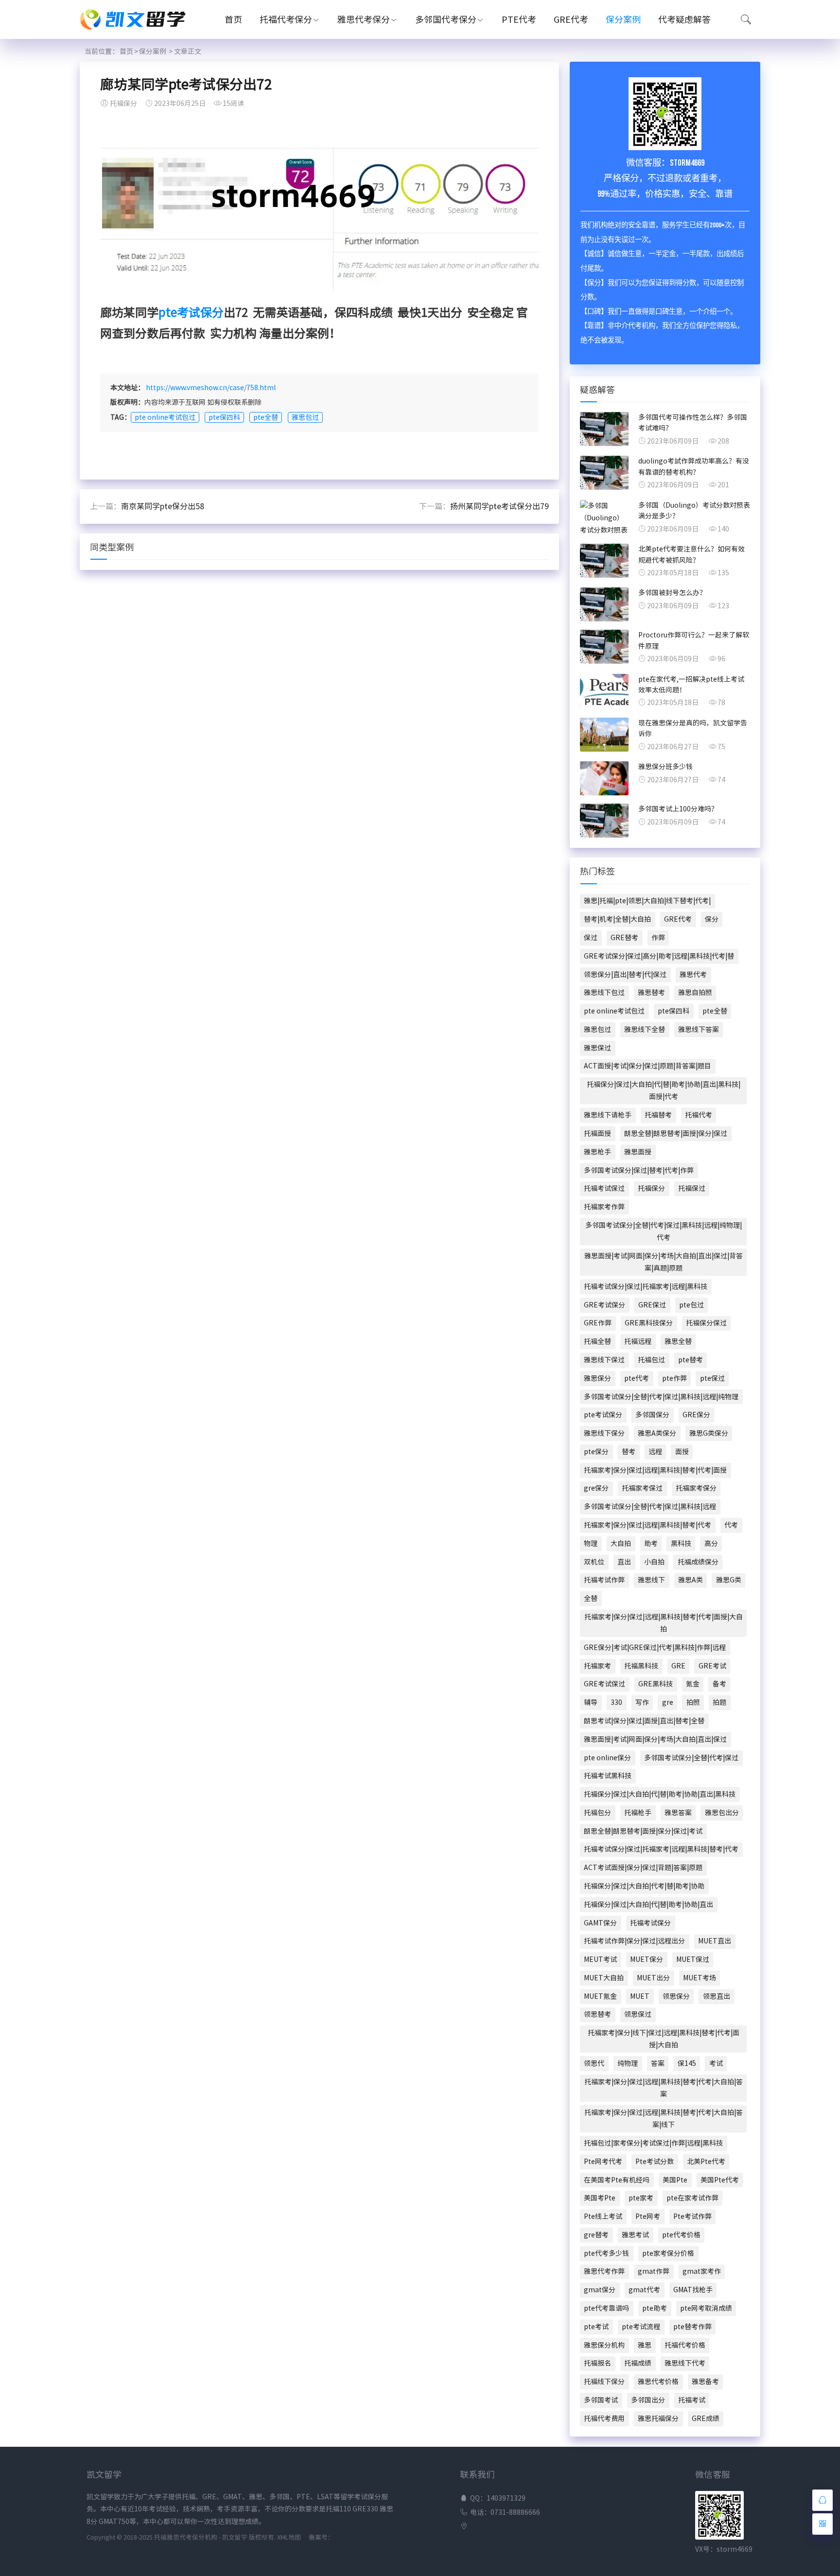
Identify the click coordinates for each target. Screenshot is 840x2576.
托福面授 (597, 1133)
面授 (682, 1452)
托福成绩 (638, 2363)
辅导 (591, 1702)
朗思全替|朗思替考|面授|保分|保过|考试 (643, 1831)
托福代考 (699, 1115)
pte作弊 (674, 1378)
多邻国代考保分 (446, 19)
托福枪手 (638, 1813)
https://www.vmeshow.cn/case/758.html (211, 388)
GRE (678, 1666)
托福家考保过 (642, 1488)
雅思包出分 (722, 1813)
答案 (658, 2063)
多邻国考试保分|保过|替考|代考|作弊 (639, 1170)
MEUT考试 (600, 1959)
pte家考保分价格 (668, 2253)
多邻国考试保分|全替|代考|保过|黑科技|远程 (650, 1507)
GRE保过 (652, 1305)
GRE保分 (696, 1415)
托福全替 (597, 1341)
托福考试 (692, 2400)
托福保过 (692, 1188)
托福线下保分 (604, 2382)
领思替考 (597, 2014)
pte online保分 (607, 1758)
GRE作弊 (598, 1323)
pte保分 (596, 1452)
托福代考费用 (604, 2419)
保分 (712, 919)
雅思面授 (638, 1152)
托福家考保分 (696, 1488)
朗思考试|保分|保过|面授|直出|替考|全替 (644, 1721)
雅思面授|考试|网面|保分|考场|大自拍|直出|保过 (655, 1739)
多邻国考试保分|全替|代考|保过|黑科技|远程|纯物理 (661, 1397)
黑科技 (681, 1544)
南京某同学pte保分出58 (163, 506)
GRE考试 (712, 1666)
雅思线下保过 (604, 1360)
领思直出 (717, 1996)
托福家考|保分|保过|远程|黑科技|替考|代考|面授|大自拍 (664, 1623)
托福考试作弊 (604, 1580)
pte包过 (691, 1305)
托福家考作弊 (604, 1207)
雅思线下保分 (604, 1433)
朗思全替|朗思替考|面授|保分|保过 (676, 1133)
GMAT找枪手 (693, 2290)
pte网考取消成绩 (706, 2308)
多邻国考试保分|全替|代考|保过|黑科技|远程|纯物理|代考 (664, 1231)
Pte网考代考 (603, 2162)
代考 (731, 1525)
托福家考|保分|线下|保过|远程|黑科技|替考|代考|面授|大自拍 (664, 2039)
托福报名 (597, 2363)
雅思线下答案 (699, 1030)
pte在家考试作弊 (692, 2198)
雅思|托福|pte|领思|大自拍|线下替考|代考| (647, 901)
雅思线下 (651, 1580)
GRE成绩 (706, 2419)
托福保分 (651, 1188)
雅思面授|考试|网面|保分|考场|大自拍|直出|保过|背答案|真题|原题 (664, 1262)
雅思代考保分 (364, 19)
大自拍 (621, 1544)
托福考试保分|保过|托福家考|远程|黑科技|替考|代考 (661, 1849)
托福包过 (651, 1360)
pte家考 (641, 2198)
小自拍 (654, 1562)
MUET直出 (715, 1941)
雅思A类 (691, 1580)
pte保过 (712, 1378)
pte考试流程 (641, 2327)
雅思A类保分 (657, 1433)
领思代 (594, 2063)
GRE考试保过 (604, 1684)
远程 (655, 1452)
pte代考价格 (681, 2235)
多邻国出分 (648, 2400)
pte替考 (691, 1360)
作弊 (658, 938)
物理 (591, 1544)
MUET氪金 (600, 1996)
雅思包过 (305, 417)
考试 (716, 2063)
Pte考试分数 (655, 2162)
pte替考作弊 (692, 2327)
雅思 (645, 2345)
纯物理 (628, 2063)
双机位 (594, 1562)
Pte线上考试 (603, 2216)
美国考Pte (600, 2198)
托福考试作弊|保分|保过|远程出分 (634, 1941)
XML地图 (289, 2537)
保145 (687, 2063)
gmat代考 (644, 2290)
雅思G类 (729, 1580)
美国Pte (675, 2180)
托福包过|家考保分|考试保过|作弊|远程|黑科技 (653, 2143)
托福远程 (638, 1341)
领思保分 (676, 1996)
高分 (711, 1544)
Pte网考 (648, 2216)
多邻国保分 (652, 1415)
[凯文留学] (138, 32)
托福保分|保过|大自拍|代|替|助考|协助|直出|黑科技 (660, 1794)
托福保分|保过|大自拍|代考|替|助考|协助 (644, 1886)
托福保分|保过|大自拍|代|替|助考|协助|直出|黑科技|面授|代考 (664, 1091)
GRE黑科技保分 (649, 1323)
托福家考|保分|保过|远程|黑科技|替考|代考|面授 (655, 1470)
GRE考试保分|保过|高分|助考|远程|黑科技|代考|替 (659, 956)
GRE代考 (571, 19)
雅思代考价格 (658, 2382)
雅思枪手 (597, 1152)
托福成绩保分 (698, 1562)
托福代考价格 (685, 2345)
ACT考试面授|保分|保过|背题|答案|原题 (643, 1868)
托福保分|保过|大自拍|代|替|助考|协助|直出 (648, 1905)
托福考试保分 (650, 1923)
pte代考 (637, 1378)
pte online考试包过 (165, 417)
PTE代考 (519, 19)
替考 (629, 1452)
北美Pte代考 (706, 2162)
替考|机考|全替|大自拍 (617, 919)
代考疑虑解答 (684, 19)
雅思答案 (678, 1813)
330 (616, 1702)
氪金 (693, 1684)
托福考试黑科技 (608, 1776)
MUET (640, 1996)
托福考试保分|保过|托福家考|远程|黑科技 (646, 1287)
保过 (591, 938)
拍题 (719, 1702)
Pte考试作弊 (692, 2216)
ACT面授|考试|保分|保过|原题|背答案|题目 (647, 1066)
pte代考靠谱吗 (606, 2308)
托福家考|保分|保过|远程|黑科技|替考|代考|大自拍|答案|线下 (664, 2119)
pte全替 (266, 417)
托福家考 (597, 1666)
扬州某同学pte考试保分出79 (499, 506)
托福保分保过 (706, 1323)
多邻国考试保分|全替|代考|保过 (691, 1758)
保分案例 (623, 19)
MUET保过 (693, 1959)
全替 (591, 1598)
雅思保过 (597, 1048)
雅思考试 (635, 2235)
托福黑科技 (641, 1666)
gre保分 (596, 1488)
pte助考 (655, 2308)
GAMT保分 (600, 1923)
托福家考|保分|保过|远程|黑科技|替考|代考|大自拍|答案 (664, 2088)
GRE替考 (624, 938)
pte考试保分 (191, 312)
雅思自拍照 (695, 993)
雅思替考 (651, 993)
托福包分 (597, 1813)
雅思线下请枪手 (608, 1115)
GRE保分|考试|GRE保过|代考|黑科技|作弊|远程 (655, 1648)
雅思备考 (705, 2382)
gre (668, 1702)
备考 (719, 1684)
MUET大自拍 (604, 1978)
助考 (651, 1544)
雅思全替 (678, 1341)
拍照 (693, 1702)
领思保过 (638, 2014)
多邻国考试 (601, 2400)
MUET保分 (647, 1959)
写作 (642, 1702)
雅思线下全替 (645, 1030)
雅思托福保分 (658, 2419)
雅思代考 (693, 975)
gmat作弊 (654, 2271)
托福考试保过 (604, 1188)
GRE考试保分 (604, 1305)
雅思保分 (597, 1378)
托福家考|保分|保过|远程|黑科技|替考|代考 (647, 1525)
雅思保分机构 (604, 2345)
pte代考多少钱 (606, 2253)
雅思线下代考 (685, 2363)
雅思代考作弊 (604, 2271)
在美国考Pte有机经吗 (617, 2180)
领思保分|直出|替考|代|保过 (625, 975)
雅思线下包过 (604, 993)
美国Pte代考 (720, 2180)
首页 (233, 19)
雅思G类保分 (709, 1433)
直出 (624, 1562)
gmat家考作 (702, 2271)
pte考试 (596, 2327)
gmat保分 (600, 2290)
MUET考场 (700, 1978)
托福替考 (658, 1115)
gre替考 (596, 2235)
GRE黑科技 (656, 1684)
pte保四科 (224, 417)
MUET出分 (653, 1978)
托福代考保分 (286, 19)
